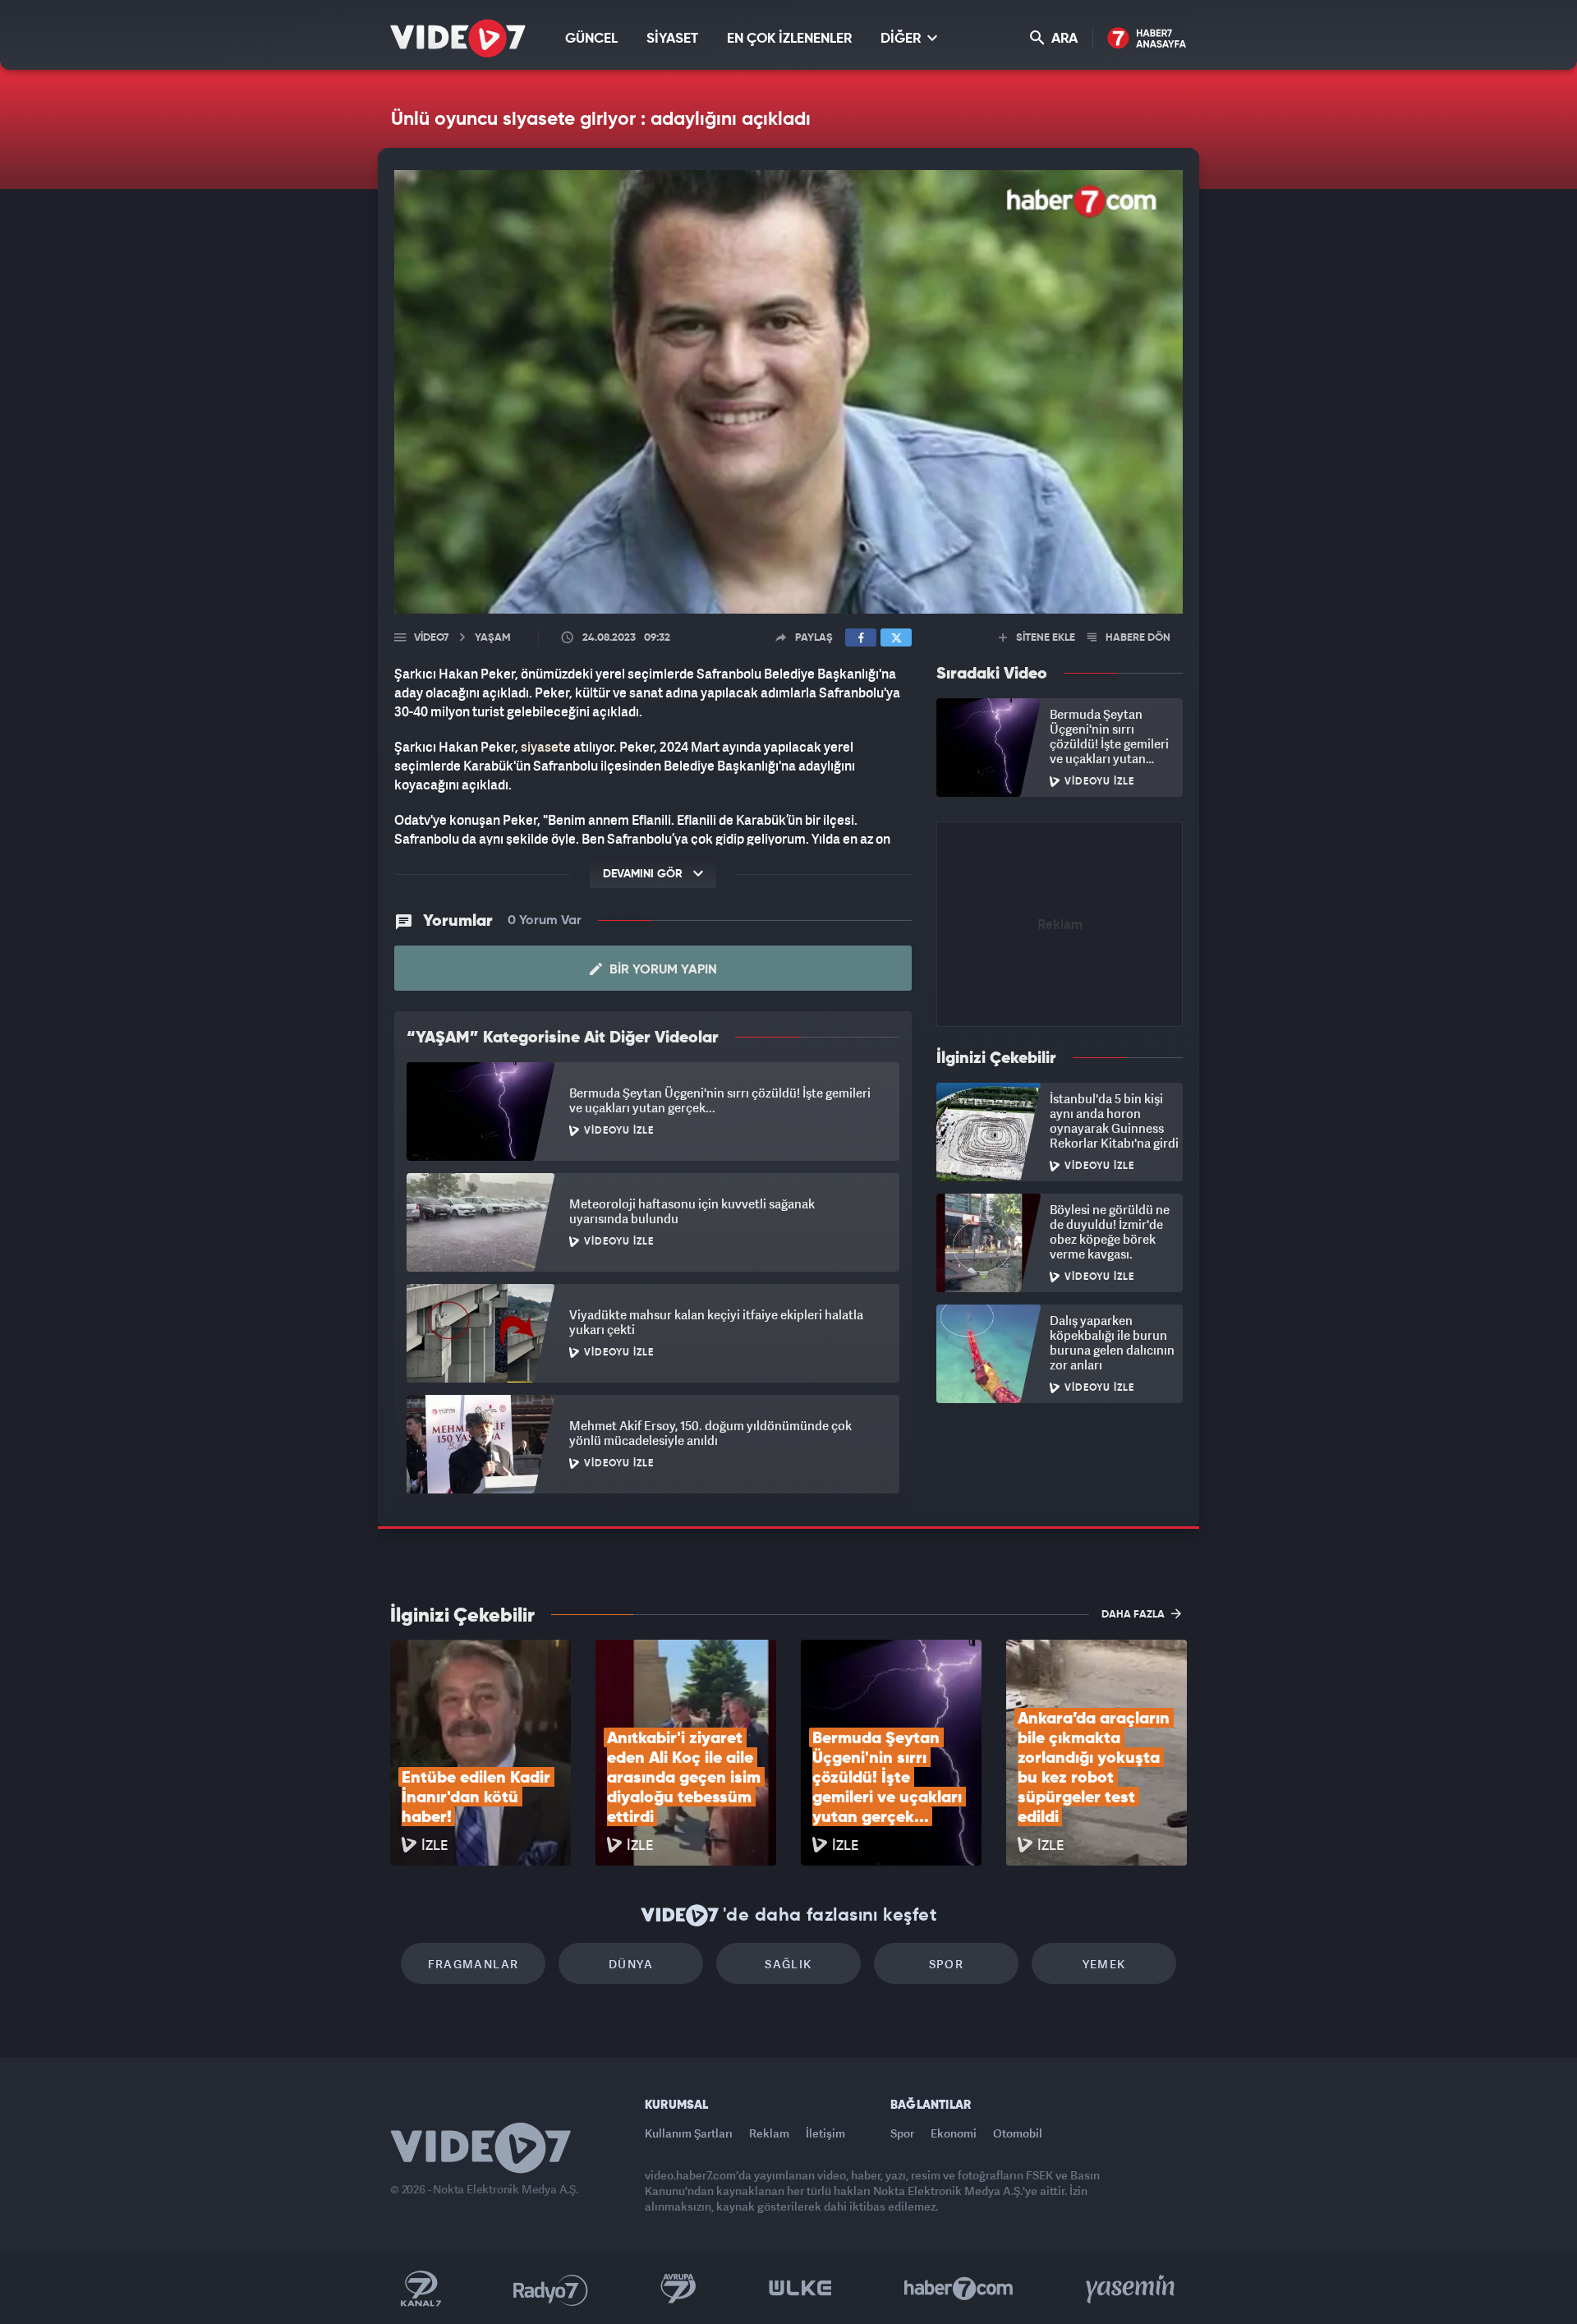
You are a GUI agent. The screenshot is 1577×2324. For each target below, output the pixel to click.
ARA (1063, 39)
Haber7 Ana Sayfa (1147, 39)
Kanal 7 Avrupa (678, 2289)
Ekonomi (954, 2133)
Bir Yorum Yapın (662, 970)
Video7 (431, 638)
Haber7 (959, 2289)
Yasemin (1132, 2289)
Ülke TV (800, 2289)
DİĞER (902, 39)
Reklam (769, 2133)
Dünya (631, 1964)
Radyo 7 (551, 2289)
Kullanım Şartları (689, 2133)
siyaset (542, 747)
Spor (947, 1964)
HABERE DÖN (1137, 638)
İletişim (825, 2133)
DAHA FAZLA (1134, 1615)
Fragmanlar (474, 1964)
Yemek (1104, 1964)
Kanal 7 (421, 2289)
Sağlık (788, 1964)
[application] (788, 392)
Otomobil (1018, 2133)
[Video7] (458, 38)
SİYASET (672, 39)
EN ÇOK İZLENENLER (789, 39)
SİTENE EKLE (1044, 638)
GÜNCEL (591, 39)
